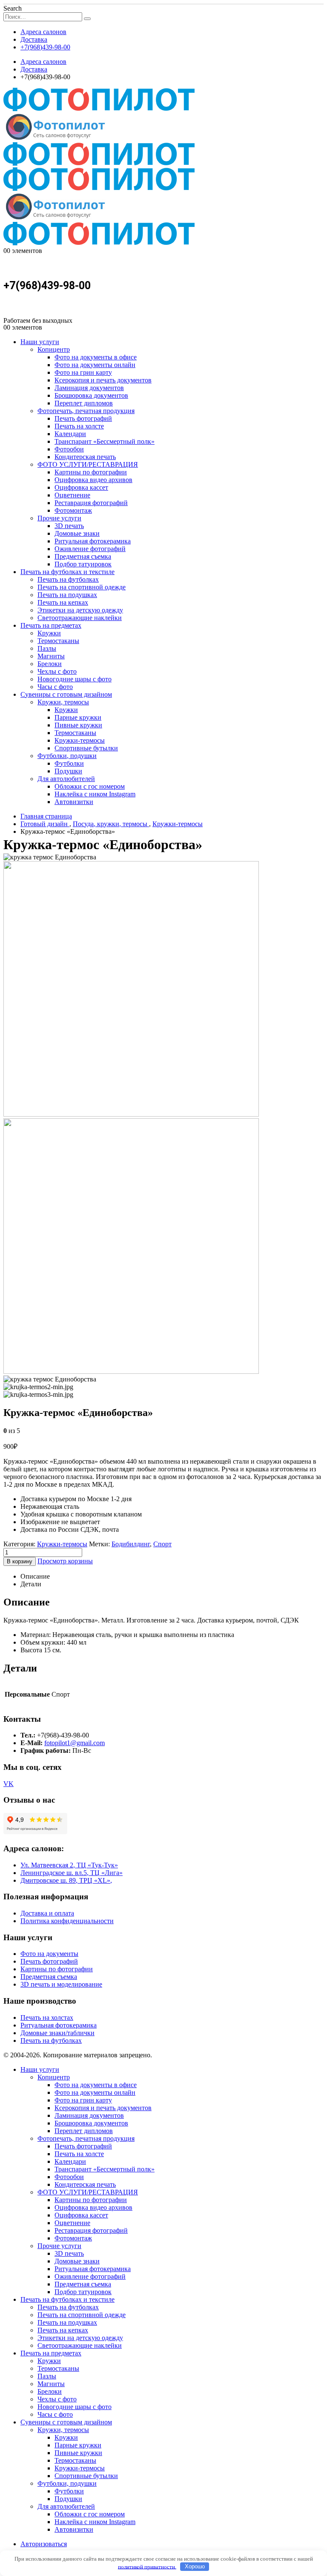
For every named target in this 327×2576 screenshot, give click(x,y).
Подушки (68, 771)
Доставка (34, 39)
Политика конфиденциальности (67, 1921)
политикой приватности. (147, 2566)
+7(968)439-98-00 (45, 47)
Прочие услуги (59, 518)
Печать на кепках (63, 602)
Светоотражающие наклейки (80, 618)
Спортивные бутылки (86, 748)
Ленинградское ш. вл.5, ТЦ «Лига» (72, 1873)
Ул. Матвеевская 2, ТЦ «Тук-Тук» (69, 1865)
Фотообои (69, 449)
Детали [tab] (31, 1584)
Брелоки (50, 664)
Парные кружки (78, 717)
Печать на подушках (67, 595)
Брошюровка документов (91, 395)
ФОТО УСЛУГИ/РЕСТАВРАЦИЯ (88, 464)
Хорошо (195, 2566)
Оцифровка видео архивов (93, 480)
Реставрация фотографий (91, 503)
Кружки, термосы (63, 702)
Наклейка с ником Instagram (95, 794)
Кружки (49, 633)
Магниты (51, 656)
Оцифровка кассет (81, 487)
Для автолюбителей (66, 779)
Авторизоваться (44, 2544)
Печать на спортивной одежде (82, 587)
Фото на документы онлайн (95, 365)
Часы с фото (55, 687)
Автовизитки (74, 802)
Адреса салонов (43, 32)
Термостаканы (58, 641)
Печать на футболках (68, 579)
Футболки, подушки (67, 756)
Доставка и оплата (47, 1913)
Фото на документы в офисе (96, 357)
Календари (70, 434)
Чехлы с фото (57, 671)
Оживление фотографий (90, 549)
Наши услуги (40, 342)
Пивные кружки (78, 725)
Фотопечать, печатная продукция (86, 411)
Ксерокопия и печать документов (103, 380)
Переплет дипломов (84, 403)
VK (9, 1784)
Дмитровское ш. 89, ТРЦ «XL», (66, 1880)
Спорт (162, 1544)
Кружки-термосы (80, 740)
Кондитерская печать (85, 457)
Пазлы (47, 648)
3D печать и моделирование (61, 1984)
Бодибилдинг (131, 1544)
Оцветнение (72, 495)
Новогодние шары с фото (75, 679)
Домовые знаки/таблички (57, 2033)
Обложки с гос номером (90, 786)
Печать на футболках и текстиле (67, 572)
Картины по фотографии (91, 472)
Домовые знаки (77, 533)
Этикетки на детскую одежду (80, 610)
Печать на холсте (79, 426)
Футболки (69, 763)
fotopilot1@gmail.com (75, 1743)
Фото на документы (49, 1954)
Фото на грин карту (83, 372)
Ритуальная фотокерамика (93, 541)
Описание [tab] (35, 1576)
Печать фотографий (83, 418)
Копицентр (54, 349)
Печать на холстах (47, 2017)
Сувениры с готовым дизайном (66, 694)
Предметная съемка (83, 556)
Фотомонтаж (73, 510)
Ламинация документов (89, 388)
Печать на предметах (51, 625)
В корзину (20, 1561)
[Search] (87, 19)
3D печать (69, 526)
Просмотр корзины (65, 1561)
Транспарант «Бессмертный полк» (105, 441)
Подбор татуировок (83, 564)
